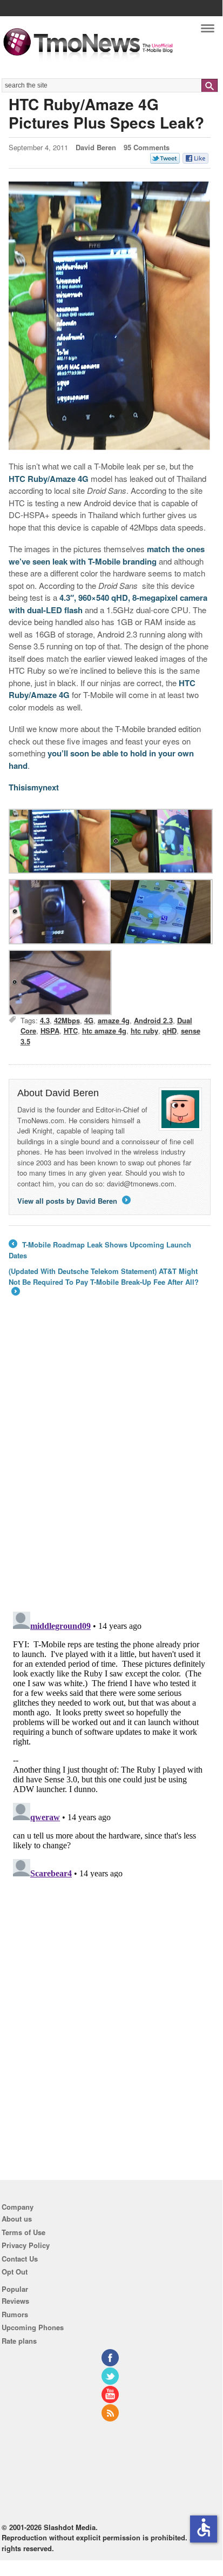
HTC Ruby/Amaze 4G (49, 479)
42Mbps (67, 1020)
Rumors (15, 2314)
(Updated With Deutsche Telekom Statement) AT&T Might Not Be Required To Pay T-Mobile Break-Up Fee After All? (104, 1282)
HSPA (50, 1031)
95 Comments (147, 147)
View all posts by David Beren (73, 1201)
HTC (71, 1031)
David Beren (96, 147)
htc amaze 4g (104, 1031)
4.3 (45, 1020)
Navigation (208, 31)
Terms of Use (23, 2232)
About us (17, 2219)
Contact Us (20, 2259)
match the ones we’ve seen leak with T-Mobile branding (107, 555)
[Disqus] (110, 1742)
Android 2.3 (153, 1020)
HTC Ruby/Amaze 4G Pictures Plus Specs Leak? (106, 113)
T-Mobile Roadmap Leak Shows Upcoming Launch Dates (100, 1250)
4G (89, 1020)
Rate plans (19, 2341)
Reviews (15, 2301)
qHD (170, 1031)
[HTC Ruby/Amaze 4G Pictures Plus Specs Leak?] (110, 316)
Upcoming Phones (33, 2327)
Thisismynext (34, 787)
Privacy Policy (26, 2245)
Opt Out (15, 2272)
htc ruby (144, 1031)
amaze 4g (114, 1020)
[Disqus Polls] (110, 1462)
